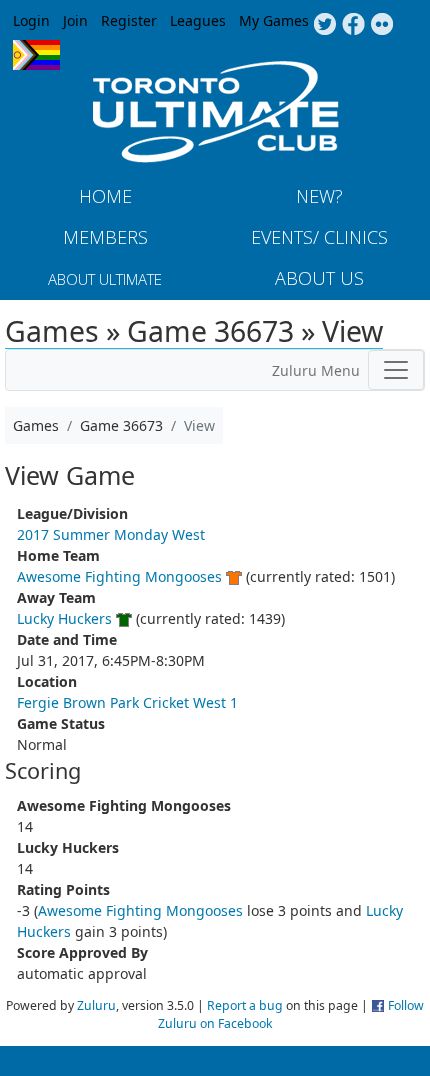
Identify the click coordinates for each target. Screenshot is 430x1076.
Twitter (324, 25)
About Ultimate (105, 279)
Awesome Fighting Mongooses (119, 576)
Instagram (382, 25)
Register (129, 20)
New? (319, 196)
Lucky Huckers (64, 618)
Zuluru (96, 1005)
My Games (274, 20)
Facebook (353, 25)
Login (31, 20)
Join (75, 20)
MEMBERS (105, 237)
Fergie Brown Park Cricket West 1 (127, 702)
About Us (319, 278)
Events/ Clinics (319, 237)
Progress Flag (36, 55)
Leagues (198, 20)
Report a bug (245, 1005)
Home (105, 196)
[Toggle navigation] (396, 370)
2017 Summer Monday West (111, 534)
